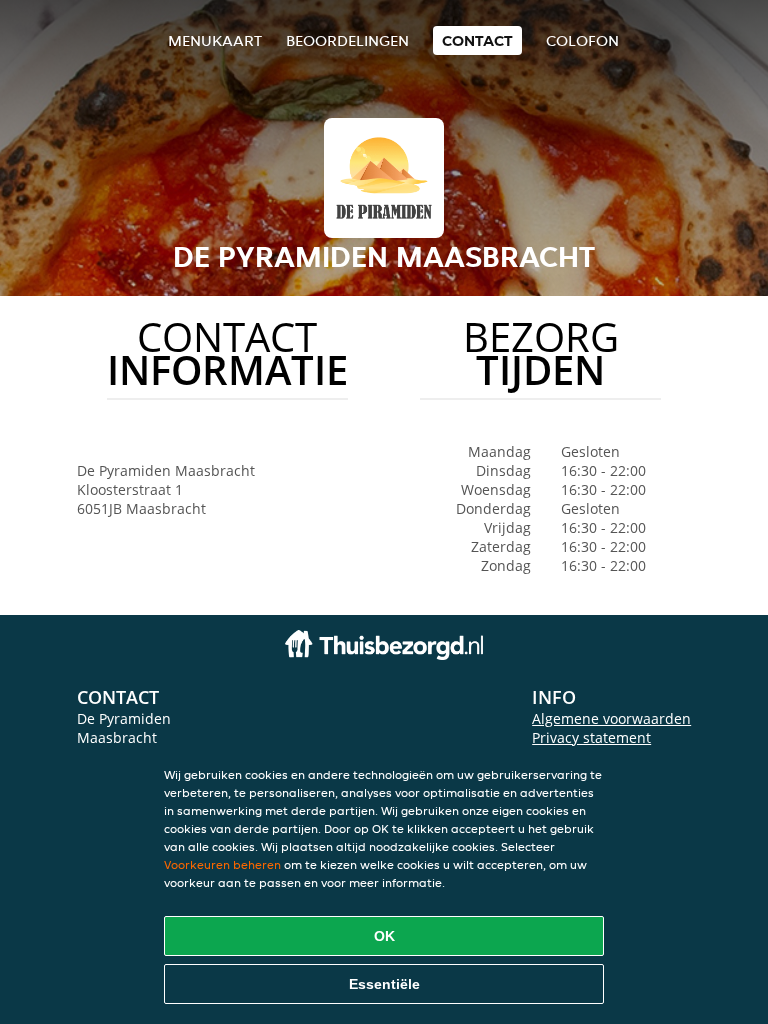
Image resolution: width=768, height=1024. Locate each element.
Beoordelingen (347, 40)
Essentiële (384, 984)
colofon (582, 40)
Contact (477, 40)
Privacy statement (591, 737)
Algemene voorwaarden (611, 718)
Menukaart (215, 40)
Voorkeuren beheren (222, 864)
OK (384, 936)
